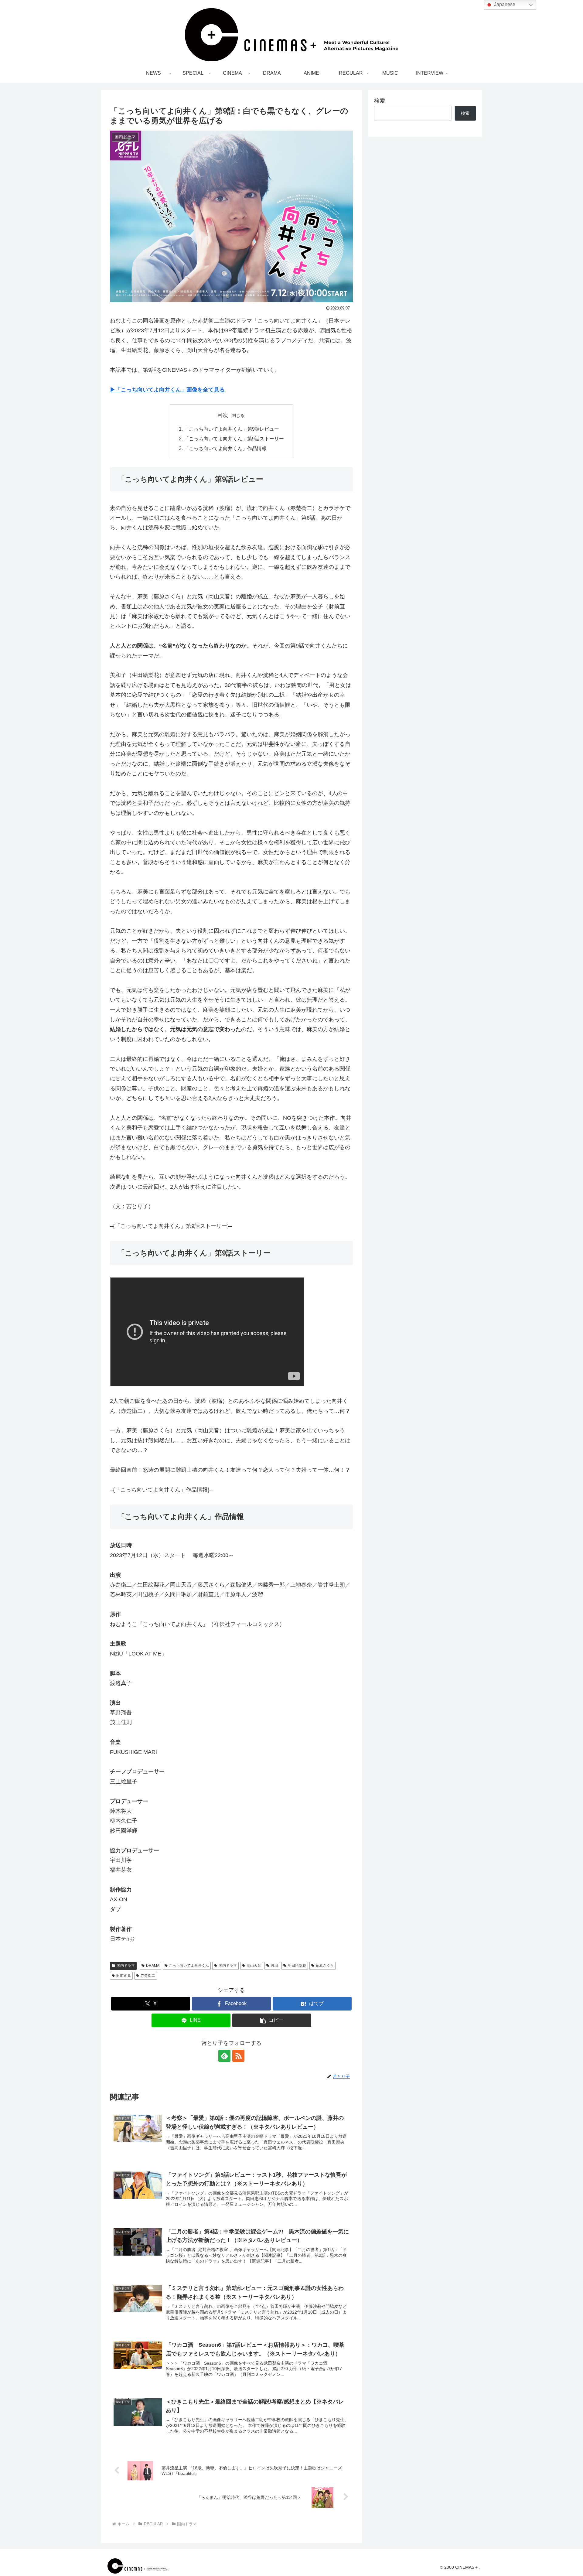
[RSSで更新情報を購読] (238, 2056)
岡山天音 (254, 1966)
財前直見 (124, 1976)
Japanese (504, 4)
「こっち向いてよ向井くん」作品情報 (225, 448)
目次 (223, 415)
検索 (380, 101)
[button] (272, 2020)
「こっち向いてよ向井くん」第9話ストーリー (234, 439)
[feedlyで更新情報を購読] (224, 2056)
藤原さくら (325, 1966)
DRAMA (153, 1966)
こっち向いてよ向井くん (189, 1966)
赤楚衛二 (148, 1976)
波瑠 (274, 1966)
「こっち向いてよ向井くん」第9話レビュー (232, 429)
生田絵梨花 (297, 1966)
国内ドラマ (126, 1966)
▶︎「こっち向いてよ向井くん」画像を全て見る (167, 390)
